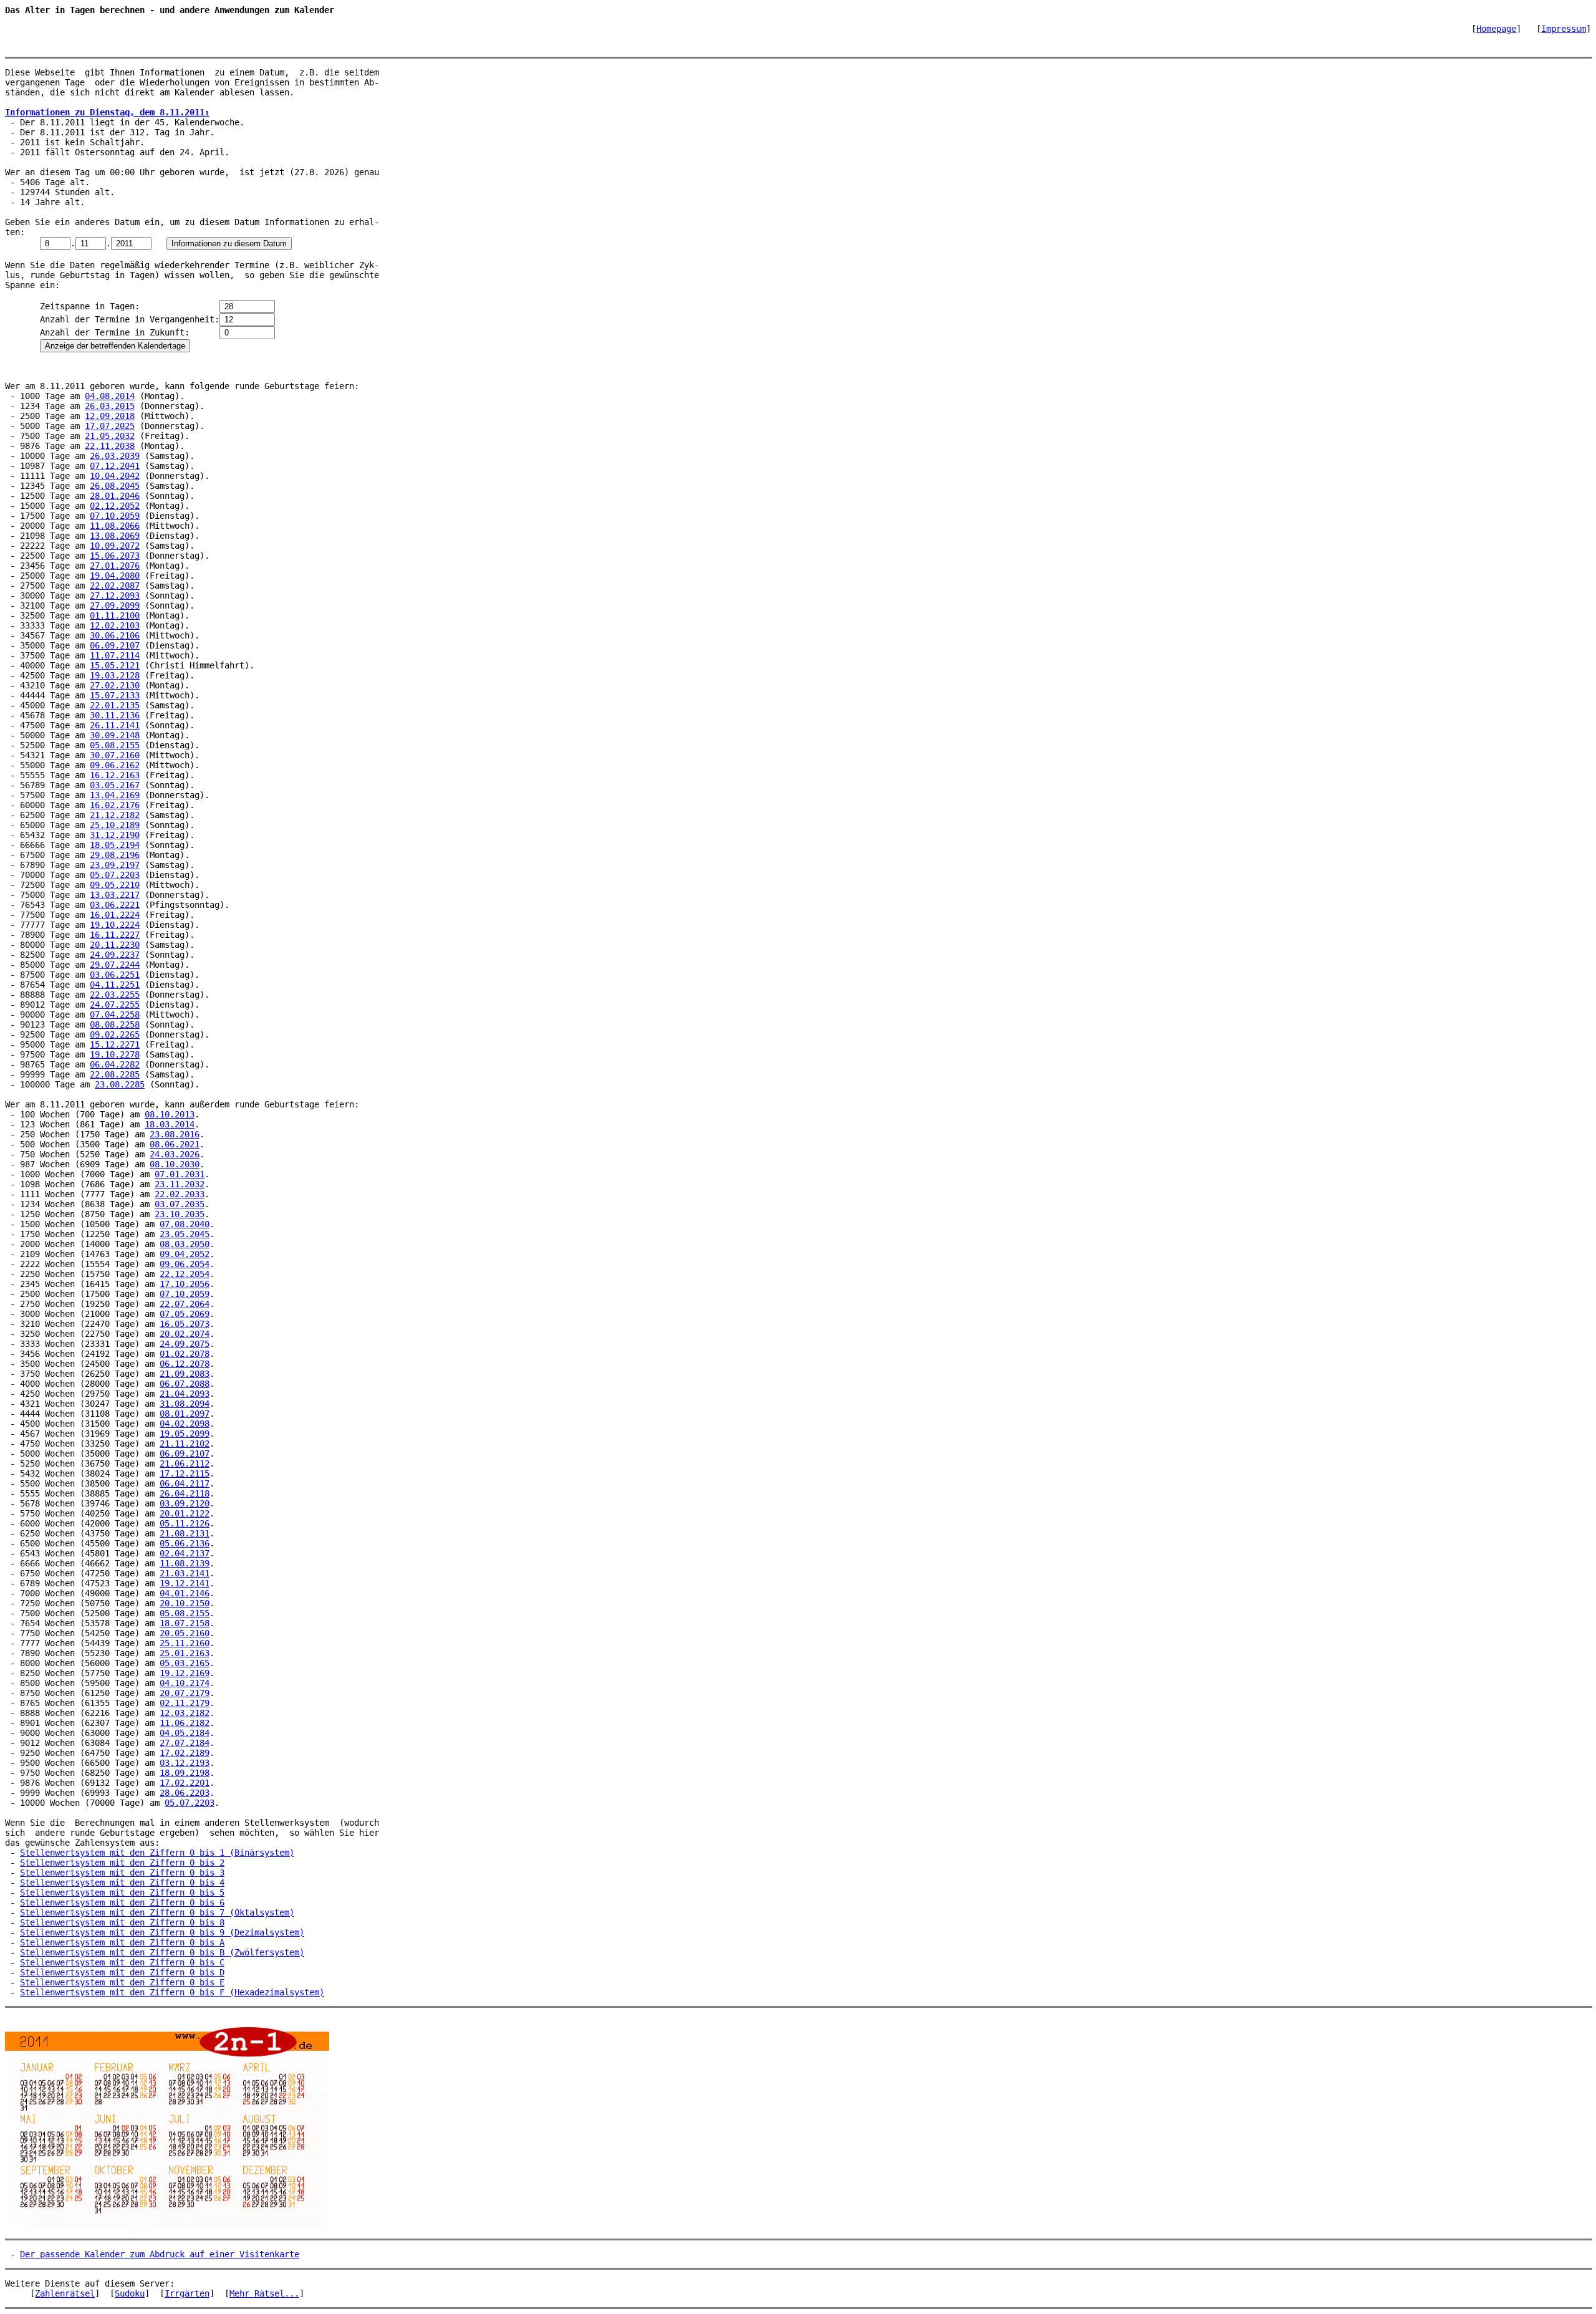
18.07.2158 (185, 1623)
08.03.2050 (185, 1244)
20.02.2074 (185, 1334)
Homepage (1496, 29)
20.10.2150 (185, 1603)
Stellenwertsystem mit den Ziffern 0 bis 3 (122, 1873)
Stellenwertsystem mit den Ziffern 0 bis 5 (122, 1892)
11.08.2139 (185, 1563)
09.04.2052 (185, 1254)
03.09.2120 (185, 1503)
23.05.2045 (185, 1234)
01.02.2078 (185, 1354)
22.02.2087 (115, 586)
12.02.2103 (115, 625)
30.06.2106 (115, 635)
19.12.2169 (185, 1673)
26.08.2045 (115, 486)
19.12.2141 (185, 1583)
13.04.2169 (115, 795)
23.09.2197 (115, 865)
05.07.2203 (115, 875)
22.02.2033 (180, 1194)
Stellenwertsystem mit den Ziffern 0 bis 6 (122, 1902)
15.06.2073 (115, 556)
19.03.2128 (115, 675)
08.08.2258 (115, 1024)
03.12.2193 (185, 1763)
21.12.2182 (115, 815)
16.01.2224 (115, 915)
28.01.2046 (115, 496)
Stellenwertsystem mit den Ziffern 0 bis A (122, 1942)
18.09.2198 (185, 1773)
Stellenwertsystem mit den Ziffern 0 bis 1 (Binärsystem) (157, 1853)
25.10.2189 (115, 825)
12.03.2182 (185, 1713)
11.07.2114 (115, 655)
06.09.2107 (115, 645)
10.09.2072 (115, 546)
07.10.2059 (115, 516)
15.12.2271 (115, 1044)
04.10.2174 (185, 1683)
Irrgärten (187, 2293)
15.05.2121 (115, 665)
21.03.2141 (185, 1573)
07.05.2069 (185, 1314)
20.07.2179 (185, 1693)
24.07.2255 (115, 1005)
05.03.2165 (185, 1663)
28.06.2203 (185, 1793)
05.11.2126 (185, 1523)
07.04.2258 (115, 1015)
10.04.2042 (115, 476)
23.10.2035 (180, 1214)
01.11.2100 (115, 615)
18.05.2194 (115, 845)
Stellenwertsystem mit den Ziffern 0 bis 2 (122, 1863)
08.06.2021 (175, 1144)
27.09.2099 (115, 605)
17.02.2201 (185, 1783)
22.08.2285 (115, 1074)
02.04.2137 (185, 1553)
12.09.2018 (110, 416)
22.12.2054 (185, 1274)
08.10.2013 (170, 1114)
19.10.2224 (115, 925)
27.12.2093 (115, 595)
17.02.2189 (185, 1753)
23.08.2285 (120, 1084)
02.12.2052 (115, 506)
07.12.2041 (115, 466)
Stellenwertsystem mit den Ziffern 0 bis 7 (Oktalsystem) (157, 1912)
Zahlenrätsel (65, 2293)
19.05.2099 (185, 1434)
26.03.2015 (110, 406)
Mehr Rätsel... (264, 2293)
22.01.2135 (115, 705)
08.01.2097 (185, 1414)
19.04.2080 (115, 576)
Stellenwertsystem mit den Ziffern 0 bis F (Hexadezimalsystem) (172, 1992)
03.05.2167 (115, 785)
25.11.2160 (185, 1643)
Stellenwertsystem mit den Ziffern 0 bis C (122, 1962)
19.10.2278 (115, 1054)
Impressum (1564, 29)
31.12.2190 (115, 835)
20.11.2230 (115, 945)
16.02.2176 (115, 805)
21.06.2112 (185, 1463)
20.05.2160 (185, 1633)
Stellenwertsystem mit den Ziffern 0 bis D (122, 1972)
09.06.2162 (115, 765)
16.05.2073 (185, 1324)
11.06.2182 (185, 1723)
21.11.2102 (185, 1444)
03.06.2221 (115, 905)
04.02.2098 (185, 1424)
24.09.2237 (115, 955)
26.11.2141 (115, 725)
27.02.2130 (115, 685)
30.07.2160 (115, 755)
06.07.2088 (185, 1384)
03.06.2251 (115, 975)
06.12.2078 (185, 1364)
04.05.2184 (185, 1733)
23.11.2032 (180, 1184)
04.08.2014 (110, 396)
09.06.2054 (185, 1264)
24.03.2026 (175, 1154)
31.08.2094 (185, 1404)
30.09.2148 (115, 735)
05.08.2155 (115, 745)
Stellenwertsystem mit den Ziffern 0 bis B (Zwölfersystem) (162, 1952)
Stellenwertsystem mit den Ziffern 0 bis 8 (122, 1922)
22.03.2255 (115, 995)
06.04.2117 (185, 1483)
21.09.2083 (185, 1374)
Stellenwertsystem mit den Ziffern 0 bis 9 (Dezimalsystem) (162, 1932)
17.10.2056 (185, 1284)
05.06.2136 (185, 1543)
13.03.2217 (115, 895)
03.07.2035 (180, 1204)
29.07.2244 (115, 965)
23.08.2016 (175, 1134)
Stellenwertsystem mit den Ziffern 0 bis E (122, 1982)
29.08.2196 (115, 855)
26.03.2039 (115, 456)
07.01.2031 (180, 1174)
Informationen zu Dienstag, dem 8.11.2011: (107, 112)
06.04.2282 (115, 1064)
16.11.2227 (115, 935)
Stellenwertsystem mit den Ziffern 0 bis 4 (122, 1883)
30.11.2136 (115, 715)
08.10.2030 (175, 1164)
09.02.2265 (115, 1034)
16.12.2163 (115, 775)
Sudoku (130, 2293)
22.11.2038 (110, 446)
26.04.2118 (185, 1493)
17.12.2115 (185, 1473)
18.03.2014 (170, 1124)
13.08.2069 (115, 536)
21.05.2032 (110, 436)
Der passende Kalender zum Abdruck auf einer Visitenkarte (160, 2254)
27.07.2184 (185, 1743)
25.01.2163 (185, 1653)
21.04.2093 (185, 1394)
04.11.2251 (115, 985)
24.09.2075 (185, 1344)
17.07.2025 (110, 426)
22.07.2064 (185, 1304)
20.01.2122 (185, 1513)
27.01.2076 (115, 566)
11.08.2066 (115, 526)
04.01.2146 (185, 1593)
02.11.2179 (185, 1703)
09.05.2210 (115, 885)
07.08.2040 (185, 1224)
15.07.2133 (115, 695)
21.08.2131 (185, 1533)
